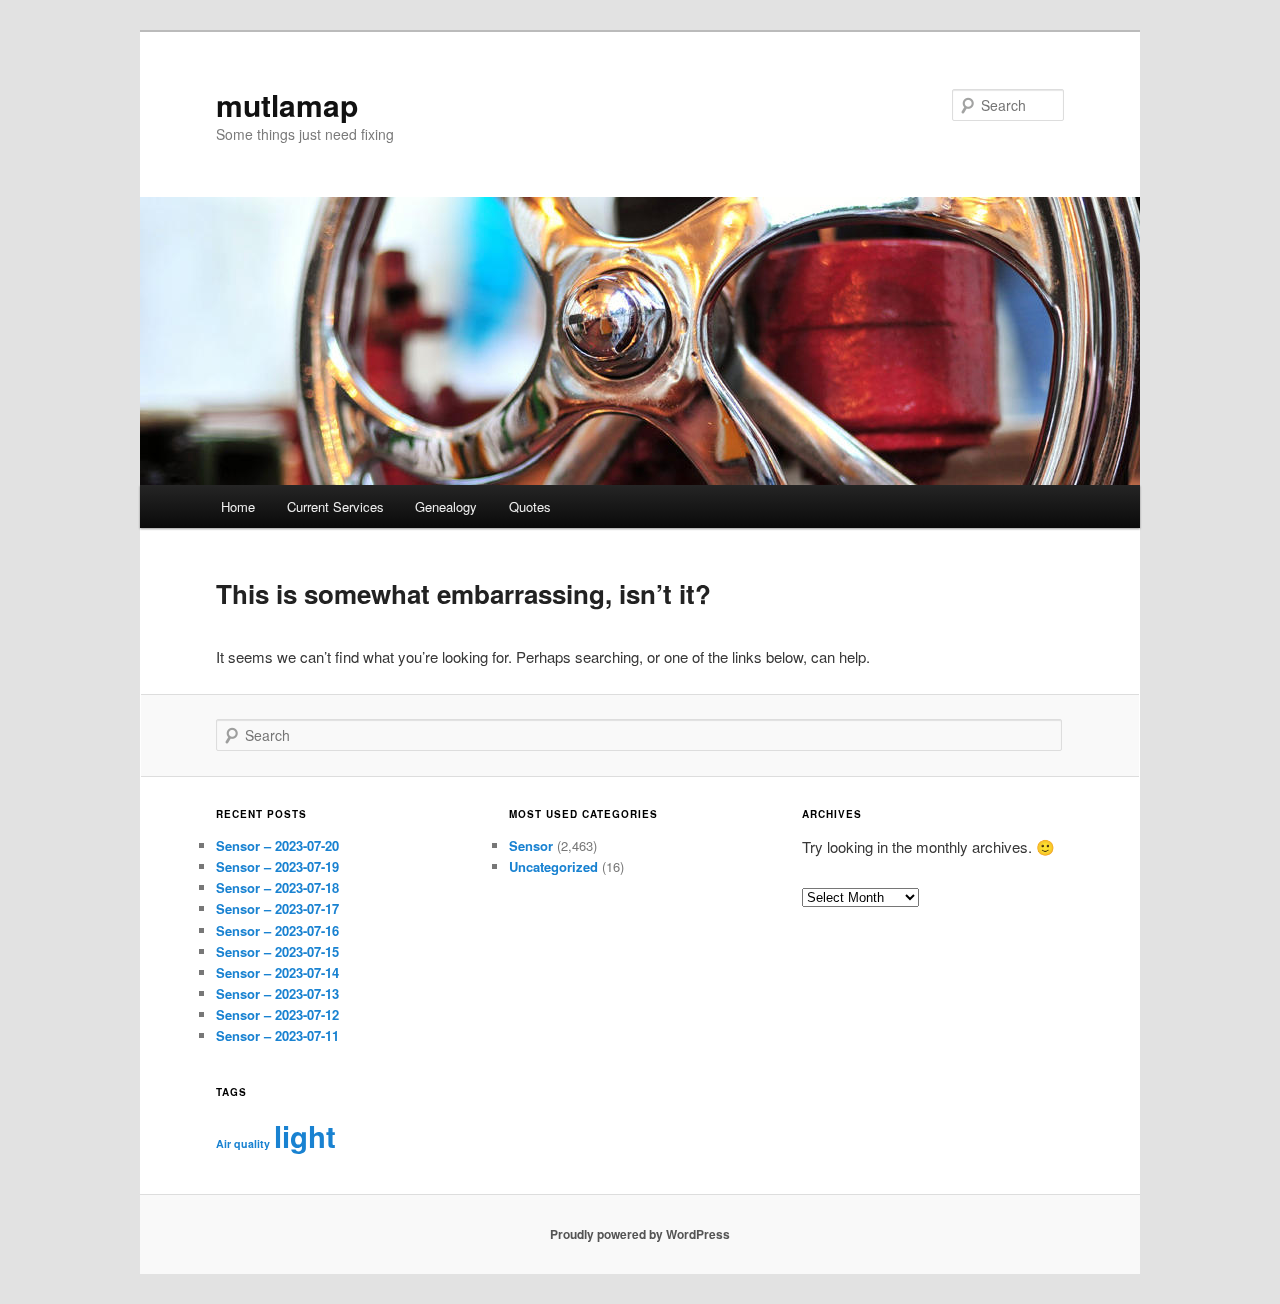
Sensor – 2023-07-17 (277, 908)
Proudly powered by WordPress (640, 1234)
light (305, 1136)
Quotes (530, 506)
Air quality (243, 1143)
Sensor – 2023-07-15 (277, 951)
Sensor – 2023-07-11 (277, 1035)
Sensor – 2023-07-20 (277, 845)
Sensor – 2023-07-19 (277, 866)
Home (238, 506)
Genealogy (446, 506)
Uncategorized (553, 866)
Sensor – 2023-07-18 (277, 887)
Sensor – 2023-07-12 (277, 1014)
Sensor (531, 845)
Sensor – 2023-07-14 (277, 972)
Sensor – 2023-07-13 (277, 993)
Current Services (335, 506)
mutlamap (287, 104)
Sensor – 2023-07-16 (277, 930)
